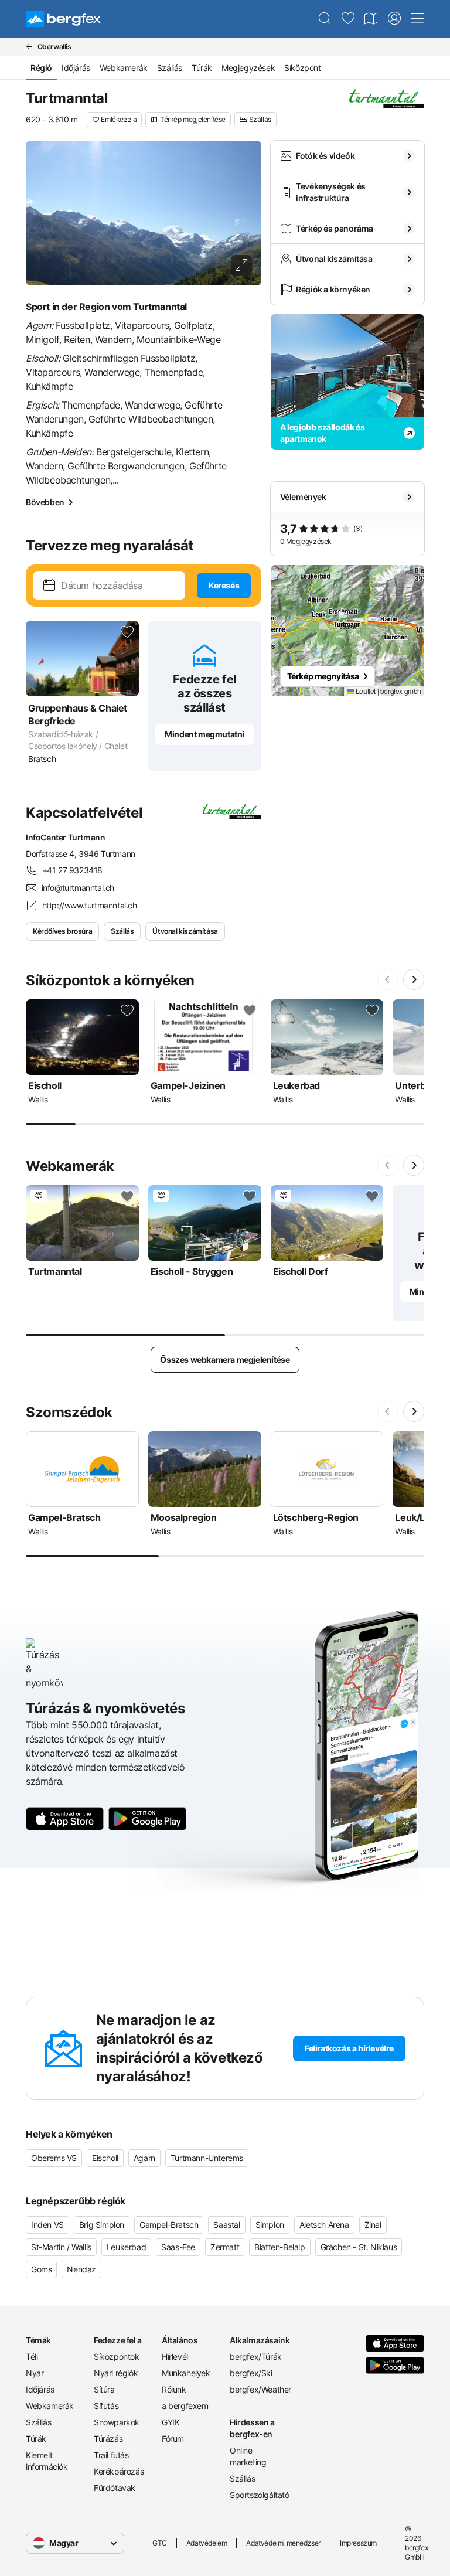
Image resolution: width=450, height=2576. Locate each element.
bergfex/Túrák (256, 2356)
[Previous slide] (388, 979)
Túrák (202, 68)
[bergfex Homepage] (63, 19)
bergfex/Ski (251, 2373)
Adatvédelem (207, 2543)
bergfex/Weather (259, 2389)
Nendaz (81, 2269)
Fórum (173, 2439)
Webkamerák (124, 68)
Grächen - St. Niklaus (359, 2247)
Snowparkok (117, 2422)
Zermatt (225, 2247)
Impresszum (358, 2543)
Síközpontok (117, 2356)
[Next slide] (414, 979)
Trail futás (111, 2455)
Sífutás (106, 2406)
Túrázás (108, 2439)
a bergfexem (185, 2406)
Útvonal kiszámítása (185, 931)
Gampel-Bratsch (169, 2225)
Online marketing (248, 2456)
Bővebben (45, 502)
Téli (32, 2356)
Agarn (144, 2158)
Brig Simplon (102, 2225)
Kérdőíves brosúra (62, 931)
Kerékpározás (119, 2471)
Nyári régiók (116, 2373)
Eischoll (105, 2158)
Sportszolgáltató (259, 2495)
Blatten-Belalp (279, 2247)
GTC (160, 2543)
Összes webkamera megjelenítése (225, 1360)
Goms (41, 2269)
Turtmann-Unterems (207, 2158)
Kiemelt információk (47, 2461)
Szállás (170, 68)
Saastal (226, 2225)
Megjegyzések (248, 68)
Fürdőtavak (115, 2488)
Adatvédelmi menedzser (283, 2543)
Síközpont (302, 68)
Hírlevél (175, 2356)
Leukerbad (126, 2247)
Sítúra (104, 2389)
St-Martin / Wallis (61, 2247)
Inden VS (47, 2225)
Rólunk (174, 2389)
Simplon (270, 2225)
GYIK (171, 2422)
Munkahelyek (186, 2373)
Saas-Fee (178, 2247)
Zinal (373, 2225)
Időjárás (76, 68)
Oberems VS (54, 2158)
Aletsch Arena (324, 2225)
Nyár (35, 2373)
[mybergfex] (394, 19)
